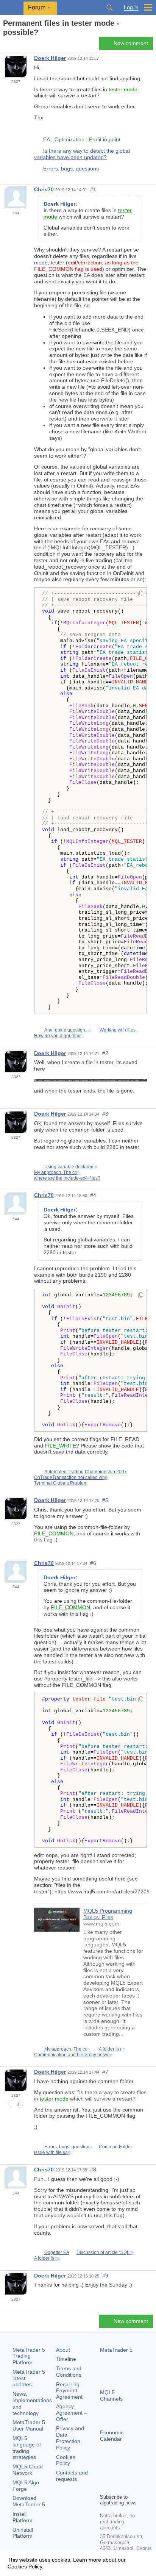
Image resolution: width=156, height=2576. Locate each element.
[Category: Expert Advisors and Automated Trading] (14, 45)
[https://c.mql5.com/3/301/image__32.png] (90, 1080)
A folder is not (113, 2049)
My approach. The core (58, 1172)
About (63, 2350)
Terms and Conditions (69, 2372)
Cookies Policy (66, 2460)
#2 (105, 1053)
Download (29, 2501)
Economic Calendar (112, 2436)
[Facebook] (105, 2474)
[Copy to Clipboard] (141, 594)
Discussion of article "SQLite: (106, 2252)
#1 (93, 189)
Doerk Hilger (50, 58)
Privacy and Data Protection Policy (70, 2438)
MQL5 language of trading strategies (27, 2448)
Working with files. (118, 1030)
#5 (105, 1500)
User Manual (29, 2425)
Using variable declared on (72, 1167)
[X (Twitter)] (129, 2474)
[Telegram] (117, 2474)
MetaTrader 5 (116, 2350)
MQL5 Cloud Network (28, 2470)
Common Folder (115, 2147)
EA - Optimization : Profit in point (82, 139)
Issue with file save (53, 2152)
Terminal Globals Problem (61, 1483)
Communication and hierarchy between (75, 2055)
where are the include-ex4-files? (67, 1178)
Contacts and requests (72, 2476)
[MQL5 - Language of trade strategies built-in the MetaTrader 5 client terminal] (12, 8)
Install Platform (23, 2517)
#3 (105, 1114)
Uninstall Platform (23, 2533)
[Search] (109, 8)
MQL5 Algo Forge (26, 2486)
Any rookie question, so (68, 1030)
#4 (93, 1195)
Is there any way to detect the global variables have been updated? (82, 154)
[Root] (5, 46)
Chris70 (44, 189)
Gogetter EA (57, 2252)
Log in (131, 7)
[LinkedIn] (117, 2487)
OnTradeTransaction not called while (72, 1477)
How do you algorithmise (60, 1036)
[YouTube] (105, 2487)
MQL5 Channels (111, 2395)
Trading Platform (29, 2356)
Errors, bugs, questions (71, 169)
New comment (131, 43)
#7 (105, 2072)
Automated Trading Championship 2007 (86, 1472)
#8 (93, 2170)
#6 (93, 1563)
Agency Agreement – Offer (72, 2413)
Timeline (66, 2359)
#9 (105, 2276)
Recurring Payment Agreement (69, 2391)
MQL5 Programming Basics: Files (108, 1914)
